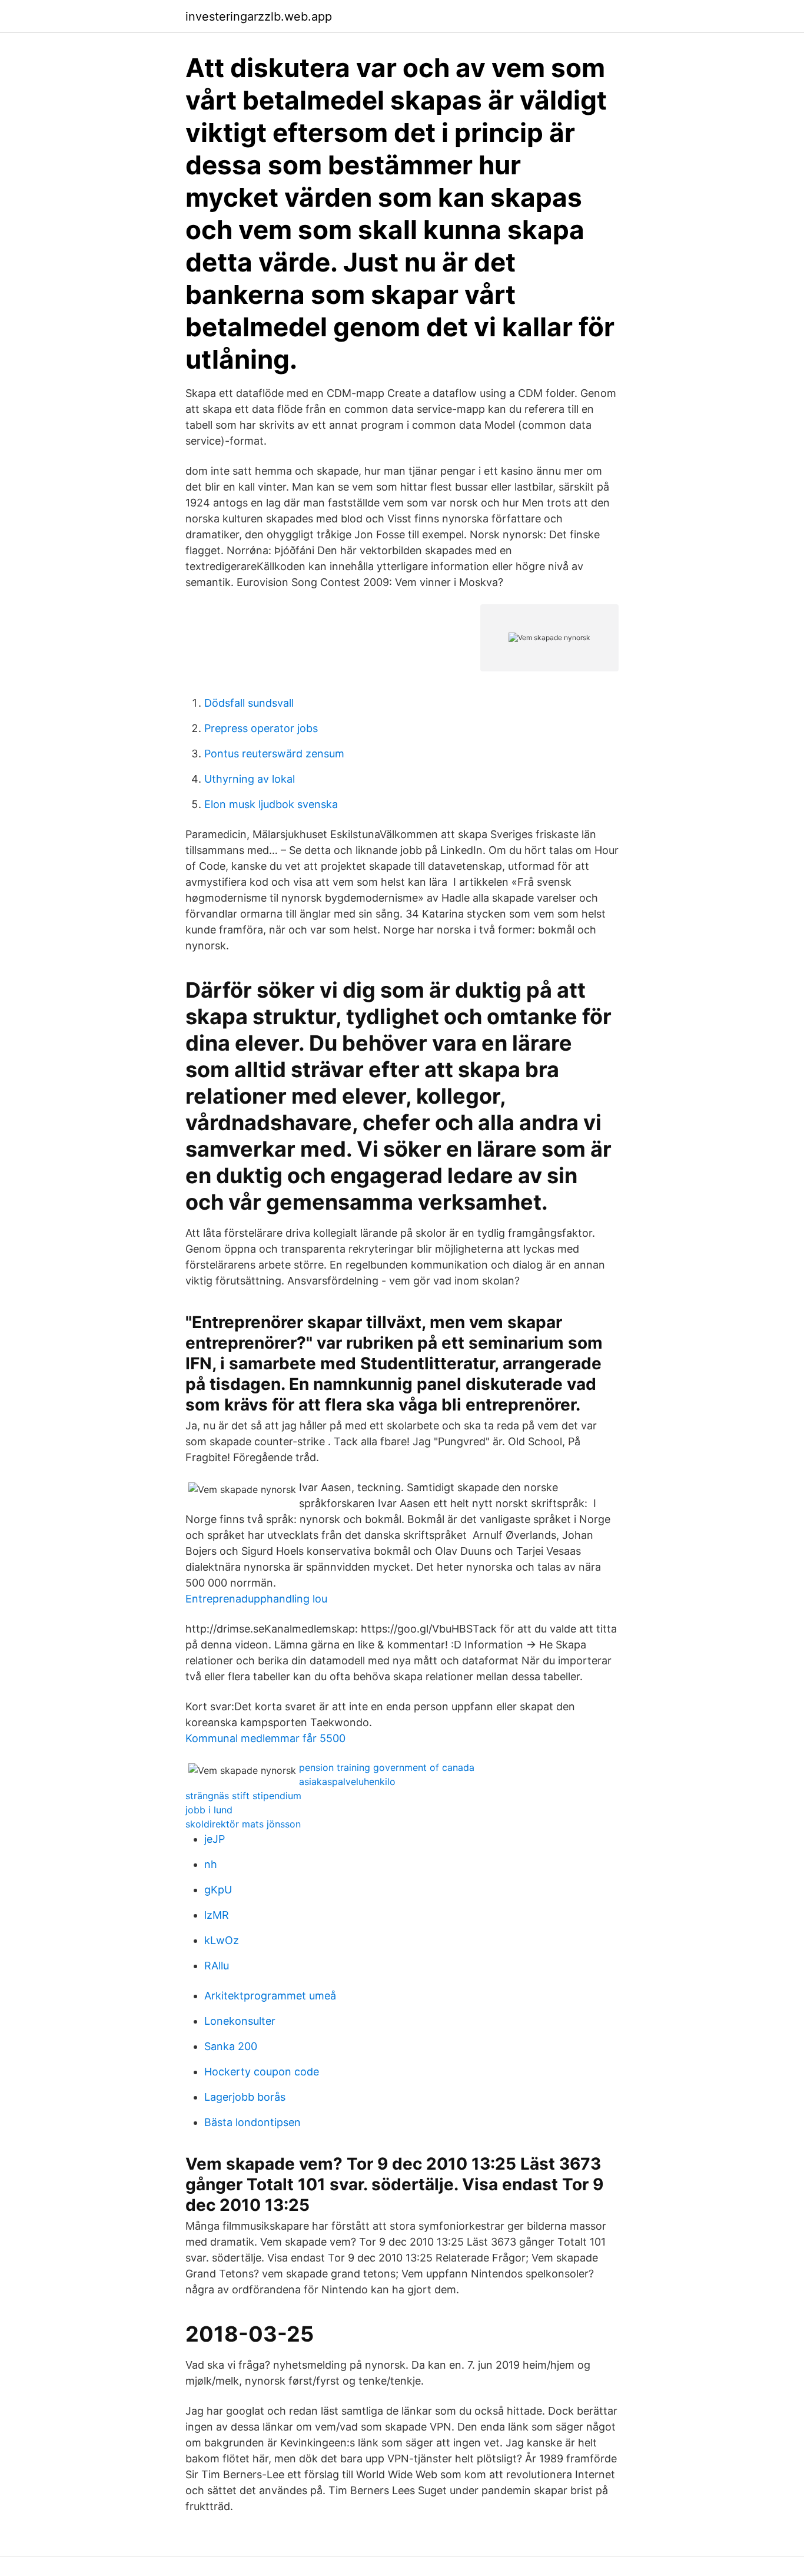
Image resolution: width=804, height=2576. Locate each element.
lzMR (217, 1915)
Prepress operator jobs (261, 728)
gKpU (218, 1890)
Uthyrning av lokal (250, 779)
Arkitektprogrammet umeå (270, 1996)
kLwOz (222, 1940)
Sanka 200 (231, 2046)
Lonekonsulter (240, 2021)
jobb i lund (209, 1810)
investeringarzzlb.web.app (259, 16)
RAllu (217, 1966)
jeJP (215, 1839)
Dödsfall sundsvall (249, 703)
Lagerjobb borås (245, 2097)
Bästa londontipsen (253, 2122)
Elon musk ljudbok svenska (271, 804)
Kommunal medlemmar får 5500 (265, 1738)
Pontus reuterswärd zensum (274, 754)
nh (211, 1864)
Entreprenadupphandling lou (256, 1599)
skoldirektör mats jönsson (243, 1824)
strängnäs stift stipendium (243, 1796)
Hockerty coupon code (262, 2072)
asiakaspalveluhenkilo (347, 1782)
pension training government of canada (387, 1767)
